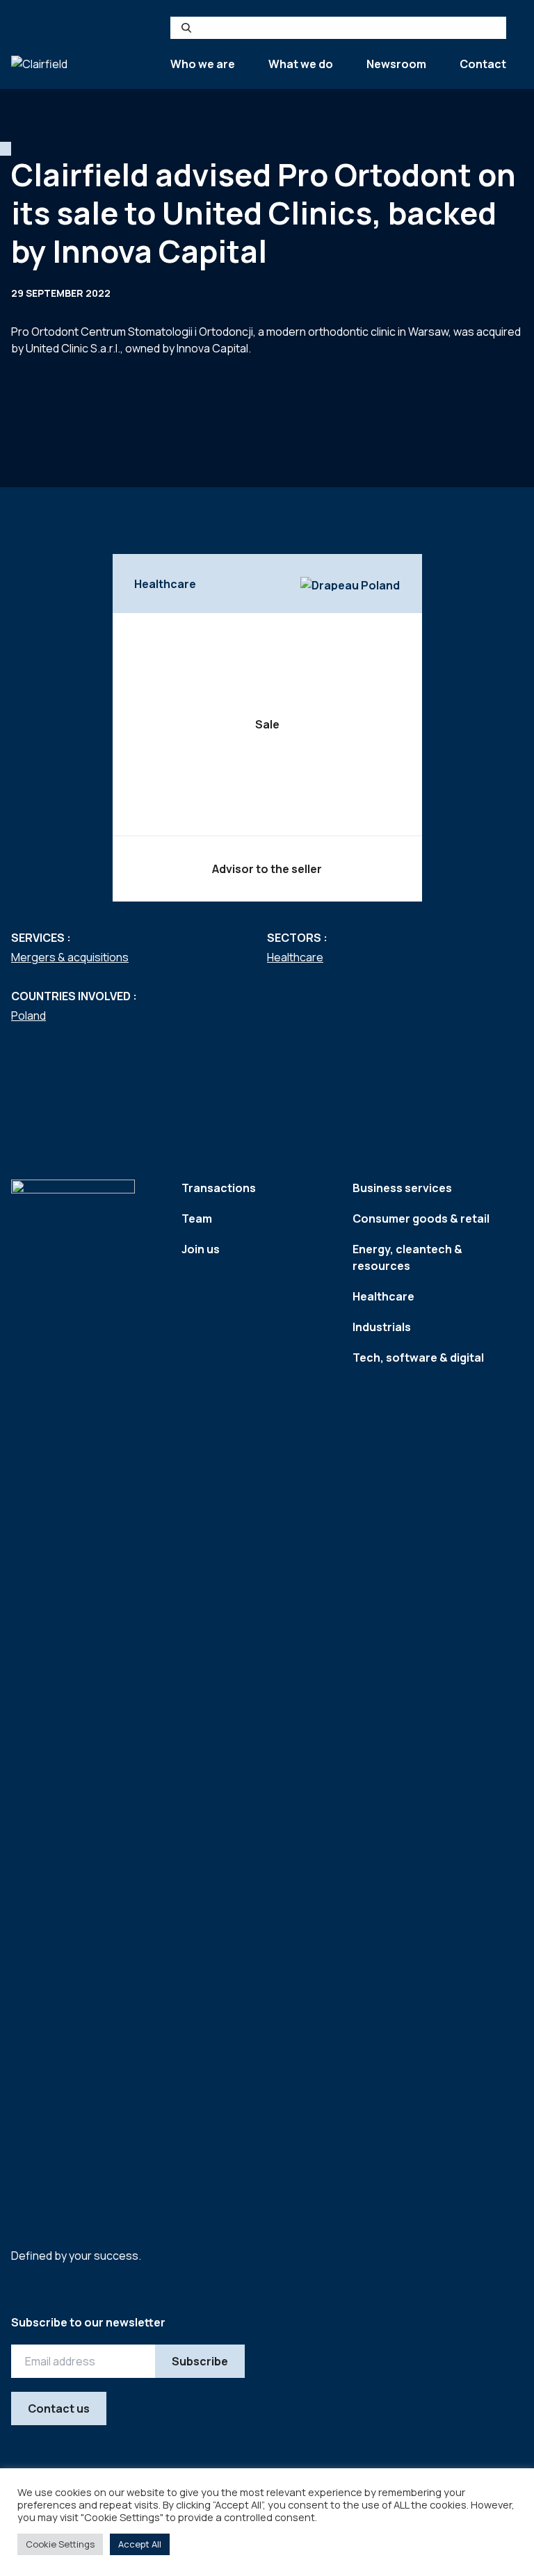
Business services (402, 1188)
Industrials (382, 1327)
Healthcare (295, 957)
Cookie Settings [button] (60, 2544)
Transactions (219, 1188)
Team (197, 1218)
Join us (201, 1249)
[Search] (186, 28)
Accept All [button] (140, 2544)
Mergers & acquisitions (70, 957)
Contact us (59, 2408)
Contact (483, 64)
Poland (29, 1016)
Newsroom (396, 64)
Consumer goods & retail (421, 1218)
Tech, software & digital (418, 1358)
